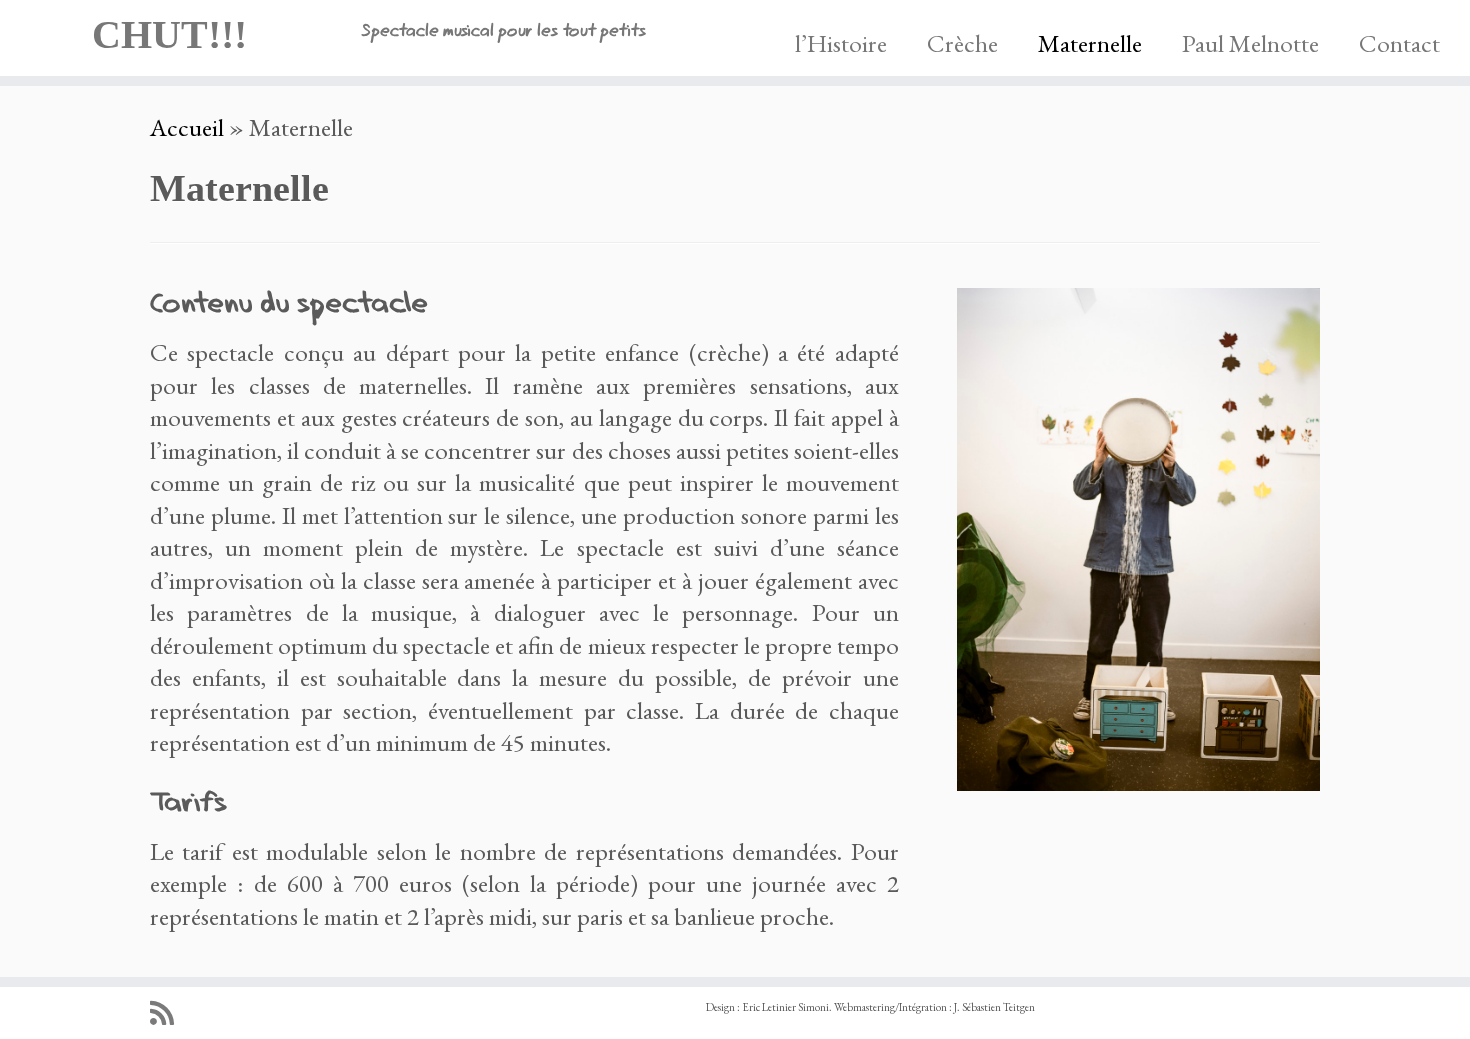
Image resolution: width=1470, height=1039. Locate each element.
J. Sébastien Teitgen (994, 1007)
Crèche (962, 43)
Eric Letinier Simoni (785, 1007)
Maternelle (1090, 43)
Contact (1399, 43)
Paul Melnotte (1250, 43)
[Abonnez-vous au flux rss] (168, 1013)
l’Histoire (841, 43)
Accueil (187, 127)
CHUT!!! (169, 34)
